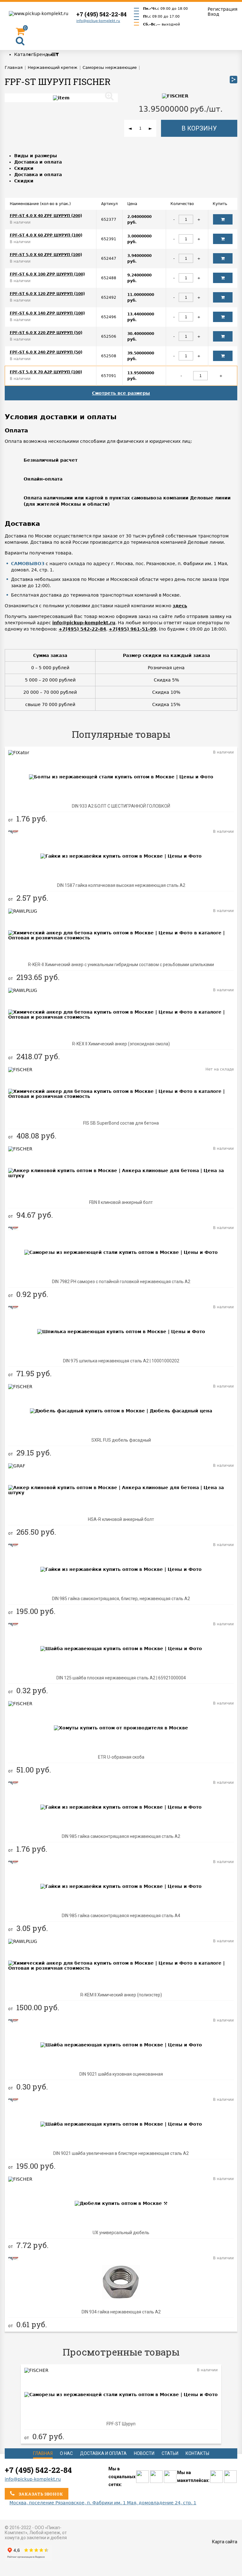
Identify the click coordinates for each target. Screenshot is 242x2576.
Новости (144, 2453)
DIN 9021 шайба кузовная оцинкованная (121, 2074)
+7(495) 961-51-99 (133, 629)
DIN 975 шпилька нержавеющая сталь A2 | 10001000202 (121, 1361)
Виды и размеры (36, 156)
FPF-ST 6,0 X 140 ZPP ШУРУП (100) (47, 313)
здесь (180, 606)
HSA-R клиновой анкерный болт (121, 1519)
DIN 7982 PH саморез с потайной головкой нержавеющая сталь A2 (121, 1282)
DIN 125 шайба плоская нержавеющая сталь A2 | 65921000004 (121, 1678)
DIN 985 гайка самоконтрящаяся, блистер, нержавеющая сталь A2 (121, 1599)
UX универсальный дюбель (121, 2233)
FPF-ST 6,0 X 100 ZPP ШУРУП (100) (47, 274)
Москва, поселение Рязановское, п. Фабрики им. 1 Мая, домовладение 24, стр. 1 (103, 2503)
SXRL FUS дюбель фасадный (121, 1440)
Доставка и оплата (38, 162)
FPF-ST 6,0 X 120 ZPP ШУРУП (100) (47, 294)
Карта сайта (225, 2542)
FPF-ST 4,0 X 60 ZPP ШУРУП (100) (46, 235)
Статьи (170, 2453)
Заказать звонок (40, 2494)
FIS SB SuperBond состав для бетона (121, 1123)
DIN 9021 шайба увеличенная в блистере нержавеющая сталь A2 (121, 2153)
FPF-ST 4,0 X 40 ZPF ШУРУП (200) (46, 216)
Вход (213, 14)
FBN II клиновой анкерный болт (121, 1202)
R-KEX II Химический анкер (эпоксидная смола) (121, 1044)
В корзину (199, 128)
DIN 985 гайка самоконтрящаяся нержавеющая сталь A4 (121, 1916)
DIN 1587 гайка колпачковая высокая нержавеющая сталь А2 (121, 885)
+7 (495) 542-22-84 (101, 14)
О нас (66, 2453)
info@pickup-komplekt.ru (98, 21)
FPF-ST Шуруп (121, 2424)
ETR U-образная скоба (121, 1757)
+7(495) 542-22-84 (82, 629)
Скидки (24, 168)
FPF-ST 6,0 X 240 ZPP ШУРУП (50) (46, 352)
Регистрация (222, 9)
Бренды (43, 54)
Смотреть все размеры (121, 393)
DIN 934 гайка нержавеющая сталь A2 (121, 2312)
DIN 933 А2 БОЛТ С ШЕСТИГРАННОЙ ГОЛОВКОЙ (121, 806)
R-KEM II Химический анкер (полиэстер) (121, 1995)
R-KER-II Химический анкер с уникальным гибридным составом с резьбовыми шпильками (121, 965)
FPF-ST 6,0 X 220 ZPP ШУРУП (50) (46, 333)
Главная (43, 2453)
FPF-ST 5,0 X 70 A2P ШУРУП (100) (46, 372)
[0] (20, 33)
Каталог (24, 54)
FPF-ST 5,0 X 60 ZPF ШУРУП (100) (46, 255)
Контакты (197, 2453)
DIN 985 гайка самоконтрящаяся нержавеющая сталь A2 (121, 1836)
